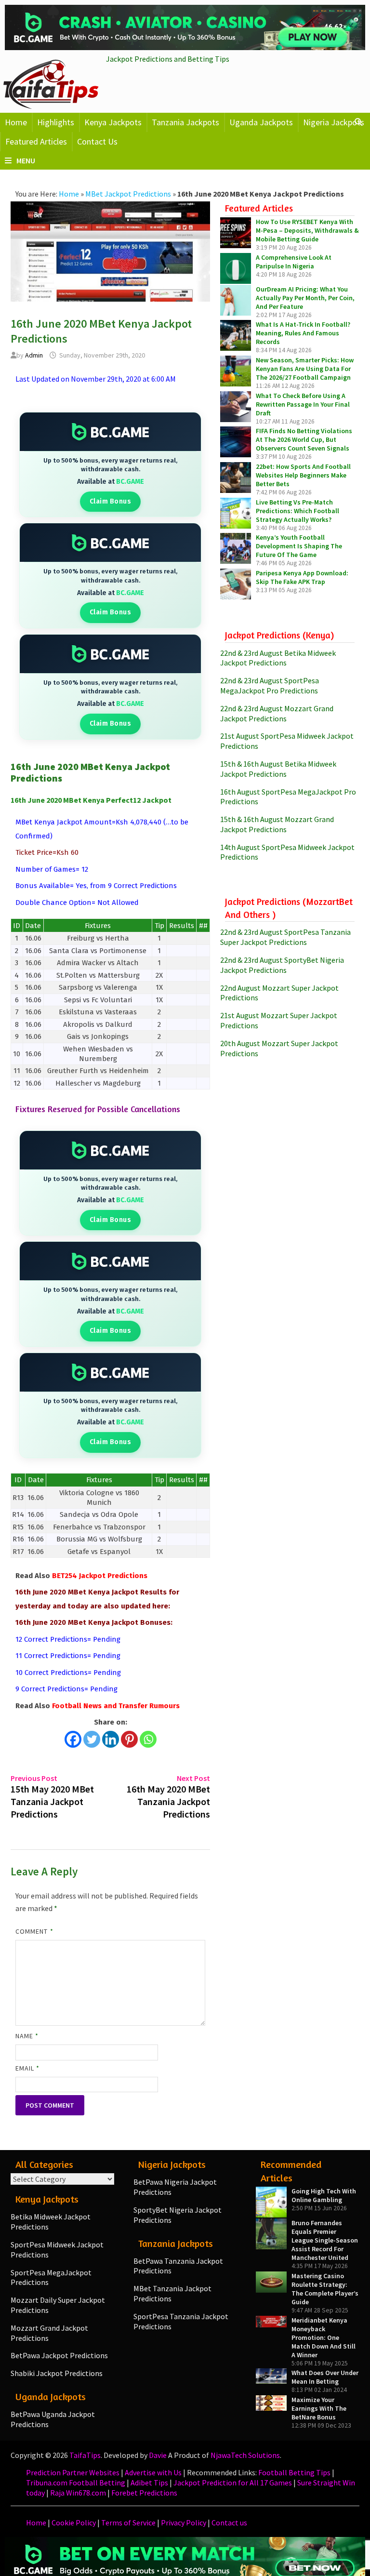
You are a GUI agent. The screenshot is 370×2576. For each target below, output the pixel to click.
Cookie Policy (74, 2523)
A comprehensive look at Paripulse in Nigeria (294, 262)
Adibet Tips (149, 2483)
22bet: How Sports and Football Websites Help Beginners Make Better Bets (303, 475)
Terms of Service (128, 2523)
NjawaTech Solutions (245, 2455)
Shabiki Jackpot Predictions (57, 2373)
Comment (34, 1931)
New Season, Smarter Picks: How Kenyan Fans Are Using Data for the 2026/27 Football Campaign (305, 369)
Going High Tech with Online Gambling (324, 2195)
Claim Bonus (111, 501)
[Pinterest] (129, 1739)
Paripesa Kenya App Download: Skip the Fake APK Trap (302, 577)
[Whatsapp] (148, 1739)
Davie (158, 2455)
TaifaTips (85, 2455)
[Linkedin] (111, 1739)
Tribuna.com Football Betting (76, 2483)
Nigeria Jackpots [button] (334, 122)
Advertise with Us (153, 2472)
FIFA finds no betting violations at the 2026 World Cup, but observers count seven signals (304, 439)
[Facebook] (73, 1739)
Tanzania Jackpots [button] (185, 122)
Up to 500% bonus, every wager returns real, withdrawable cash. (110, 465)
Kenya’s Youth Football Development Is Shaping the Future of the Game (299, 546)
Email (28, 2068)
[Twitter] (92, 1739)
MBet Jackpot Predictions (128, 194)
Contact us (229, 2523)
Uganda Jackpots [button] (261, 122)
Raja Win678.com (78, 2493)
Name (27, 2036)
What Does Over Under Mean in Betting (325, 2377)
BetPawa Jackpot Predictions (59, 2355)
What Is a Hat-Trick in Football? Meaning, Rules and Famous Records (303, 333)
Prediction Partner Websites (73, 2472)
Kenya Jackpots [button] (113, 122)
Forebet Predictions (144, 2493)
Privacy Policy (184, 2523)
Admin (34, 355)
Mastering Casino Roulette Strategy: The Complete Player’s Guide (325, 2289)
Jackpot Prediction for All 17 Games (233, 2483)
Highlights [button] (56, 122)
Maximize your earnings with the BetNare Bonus (319, 2408)
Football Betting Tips (294, 2472)
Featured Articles (36, 141)
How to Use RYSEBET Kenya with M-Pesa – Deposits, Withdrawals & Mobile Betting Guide (307, 230)
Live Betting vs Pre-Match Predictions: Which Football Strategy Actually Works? (297, 511)
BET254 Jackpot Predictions (100, 1576)
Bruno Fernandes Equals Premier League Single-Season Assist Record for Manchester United (325, 2240)
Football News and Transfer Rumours (116, 1706)
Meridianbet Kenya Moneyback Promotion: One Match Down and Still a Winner (324, 2337)
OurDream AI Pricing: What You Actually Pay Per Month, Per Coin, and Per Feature (305, 298)
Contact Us (97, 141)
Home (16, 122)
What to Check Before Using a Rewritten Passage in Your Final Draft (303, 404)
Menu (26, 160)
